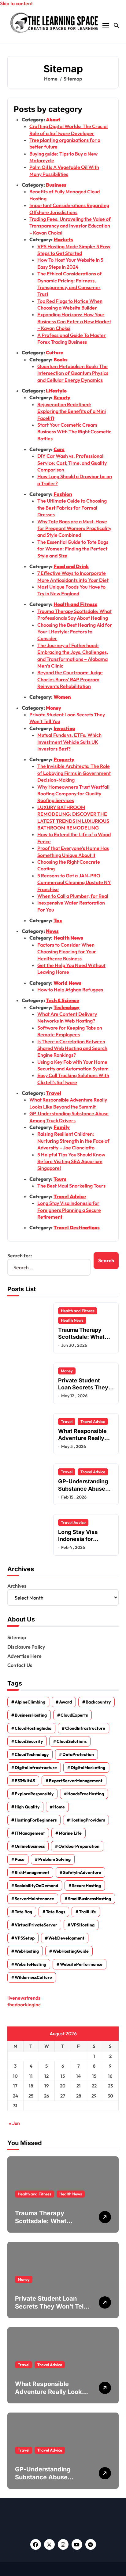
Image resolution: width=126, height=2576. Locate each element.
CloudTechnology (32, 1754)
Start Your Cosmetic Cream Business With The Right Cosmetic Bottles (74, 432)
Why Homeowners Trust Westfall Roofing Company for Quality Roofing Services (73, 794)
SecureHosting (86, 1886)
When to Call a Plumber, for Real (73, 896)
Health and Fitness (75, 604)
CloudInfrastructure (85, 1728)
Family (62, 1127)
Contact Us (20, 1665)
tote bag (23, 1912)
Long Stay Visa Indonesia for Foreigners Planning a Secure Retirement (69, 1210)
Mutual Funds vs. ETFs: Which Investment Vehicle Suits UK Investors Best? (69, 742)
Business (56, 185)
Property (64, 759)
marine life (70, 1833)
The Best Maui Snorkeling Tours (71, 1186)
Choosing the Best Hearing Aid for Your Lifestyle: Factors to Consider (75, 632)
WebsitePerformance (81, 1964)
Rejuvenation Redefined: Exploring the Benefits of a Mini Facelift (72, 411)
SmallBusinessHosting (89, 1899)
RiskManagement (32, 1872)
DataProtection (78, 1754)
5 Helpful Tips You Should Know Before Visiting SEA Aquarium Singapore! (71, 1161)
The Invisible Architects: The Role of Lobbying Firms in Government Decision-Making (74, 773)
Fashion (63, 494)
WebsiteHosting (30, 1964)
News (52, 931)
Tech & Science (63, 1000)
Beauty (62, 397)
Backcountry (98, 1702)
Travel (54, 1093)
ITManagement (30, 1833)
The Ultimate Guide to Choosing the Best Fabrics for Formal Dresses (72, 508)
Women (62, 697)
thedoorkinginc (24, 2005)
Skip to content (16, 3)
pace (20, 1859)
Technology (67, 1007)
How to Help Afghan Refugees (70, 990)
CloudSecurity (29, 1741)
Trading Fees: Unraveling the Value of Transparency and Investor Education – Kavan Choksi (70, 226)
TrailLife (87, 1912)
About (53, 120)
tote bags (56, 1912)
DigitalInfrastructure (36, 1768)
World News (67, 983)
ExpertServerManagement (76, 1781)
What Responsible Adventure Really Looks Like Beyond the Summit (83, 1442)
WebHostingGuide (71, 1951)
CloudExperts (74, 1715)
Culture (55, 353)
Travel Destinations (77, 1227)
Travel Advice (70, 1196)
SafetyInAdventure (82, 1872)
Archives (17, 1586)
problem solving (54, 1859)
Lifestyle (56, 391)
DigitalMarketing (88, 1768)
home (59, 1807)
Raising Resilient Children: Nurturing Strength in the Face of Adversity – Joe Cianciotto (73, 1141)
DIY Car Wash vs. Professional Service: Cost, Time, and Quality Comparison (72, 463)
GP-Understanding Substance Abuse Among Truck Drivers (46, 2477)
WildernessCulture (33, 1977)
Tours (60, 1179)
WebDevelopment (66, 1938)
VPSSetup (25, 1938)
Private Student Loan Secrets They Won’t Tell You (83, 1388)
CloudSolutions (72, 1741)
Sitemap (17, 1637)
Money (54, 708)
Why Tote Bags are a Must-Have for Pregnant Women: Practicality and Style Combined (74, 528)
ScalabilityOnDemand (36, 1886)
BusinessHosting (31, 1715)
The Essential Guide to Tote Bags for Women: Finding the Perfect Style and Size (73, 549)
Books (61, 360)
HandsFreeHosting (86, 1794)
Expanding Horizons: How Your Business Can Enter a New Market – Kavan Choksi (74, 321)
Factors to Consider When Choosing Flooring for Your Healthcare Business (67, 952)
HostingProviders (88, 1820)
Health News (68, 938)
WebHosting (27, 1951)
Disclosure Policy (26, 1647)
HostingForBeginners (36, 1820)
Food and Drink (71, 566)
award (65, 1702)
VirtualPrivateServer (36, 1925)
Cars (59, 449)
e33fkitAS (25, 1781)
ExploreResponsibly (34, 1794)
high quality (27, 1807)
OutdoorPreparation (79, 1846)
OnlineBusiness (30, 1846)
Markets (63, 239)
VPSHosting (83, 1925)
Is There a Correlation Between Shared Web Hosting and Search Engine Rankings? (72, 1048)
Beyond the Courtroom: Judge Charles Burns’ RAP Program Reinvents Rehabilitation (70, 679)
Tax (58, 920)
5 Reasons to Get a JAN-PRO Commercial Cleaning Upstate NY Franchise (74, 882)
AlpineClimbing (30, 1702)
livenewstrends (24, 1998)
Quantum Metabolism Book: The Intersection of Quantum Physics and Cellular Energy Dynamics (73, 373)
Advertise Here (24, 1656)
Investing (64, 728)
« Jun (14, 2123)
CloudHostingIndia (33, 1728)
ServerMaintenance (34, 1899)
